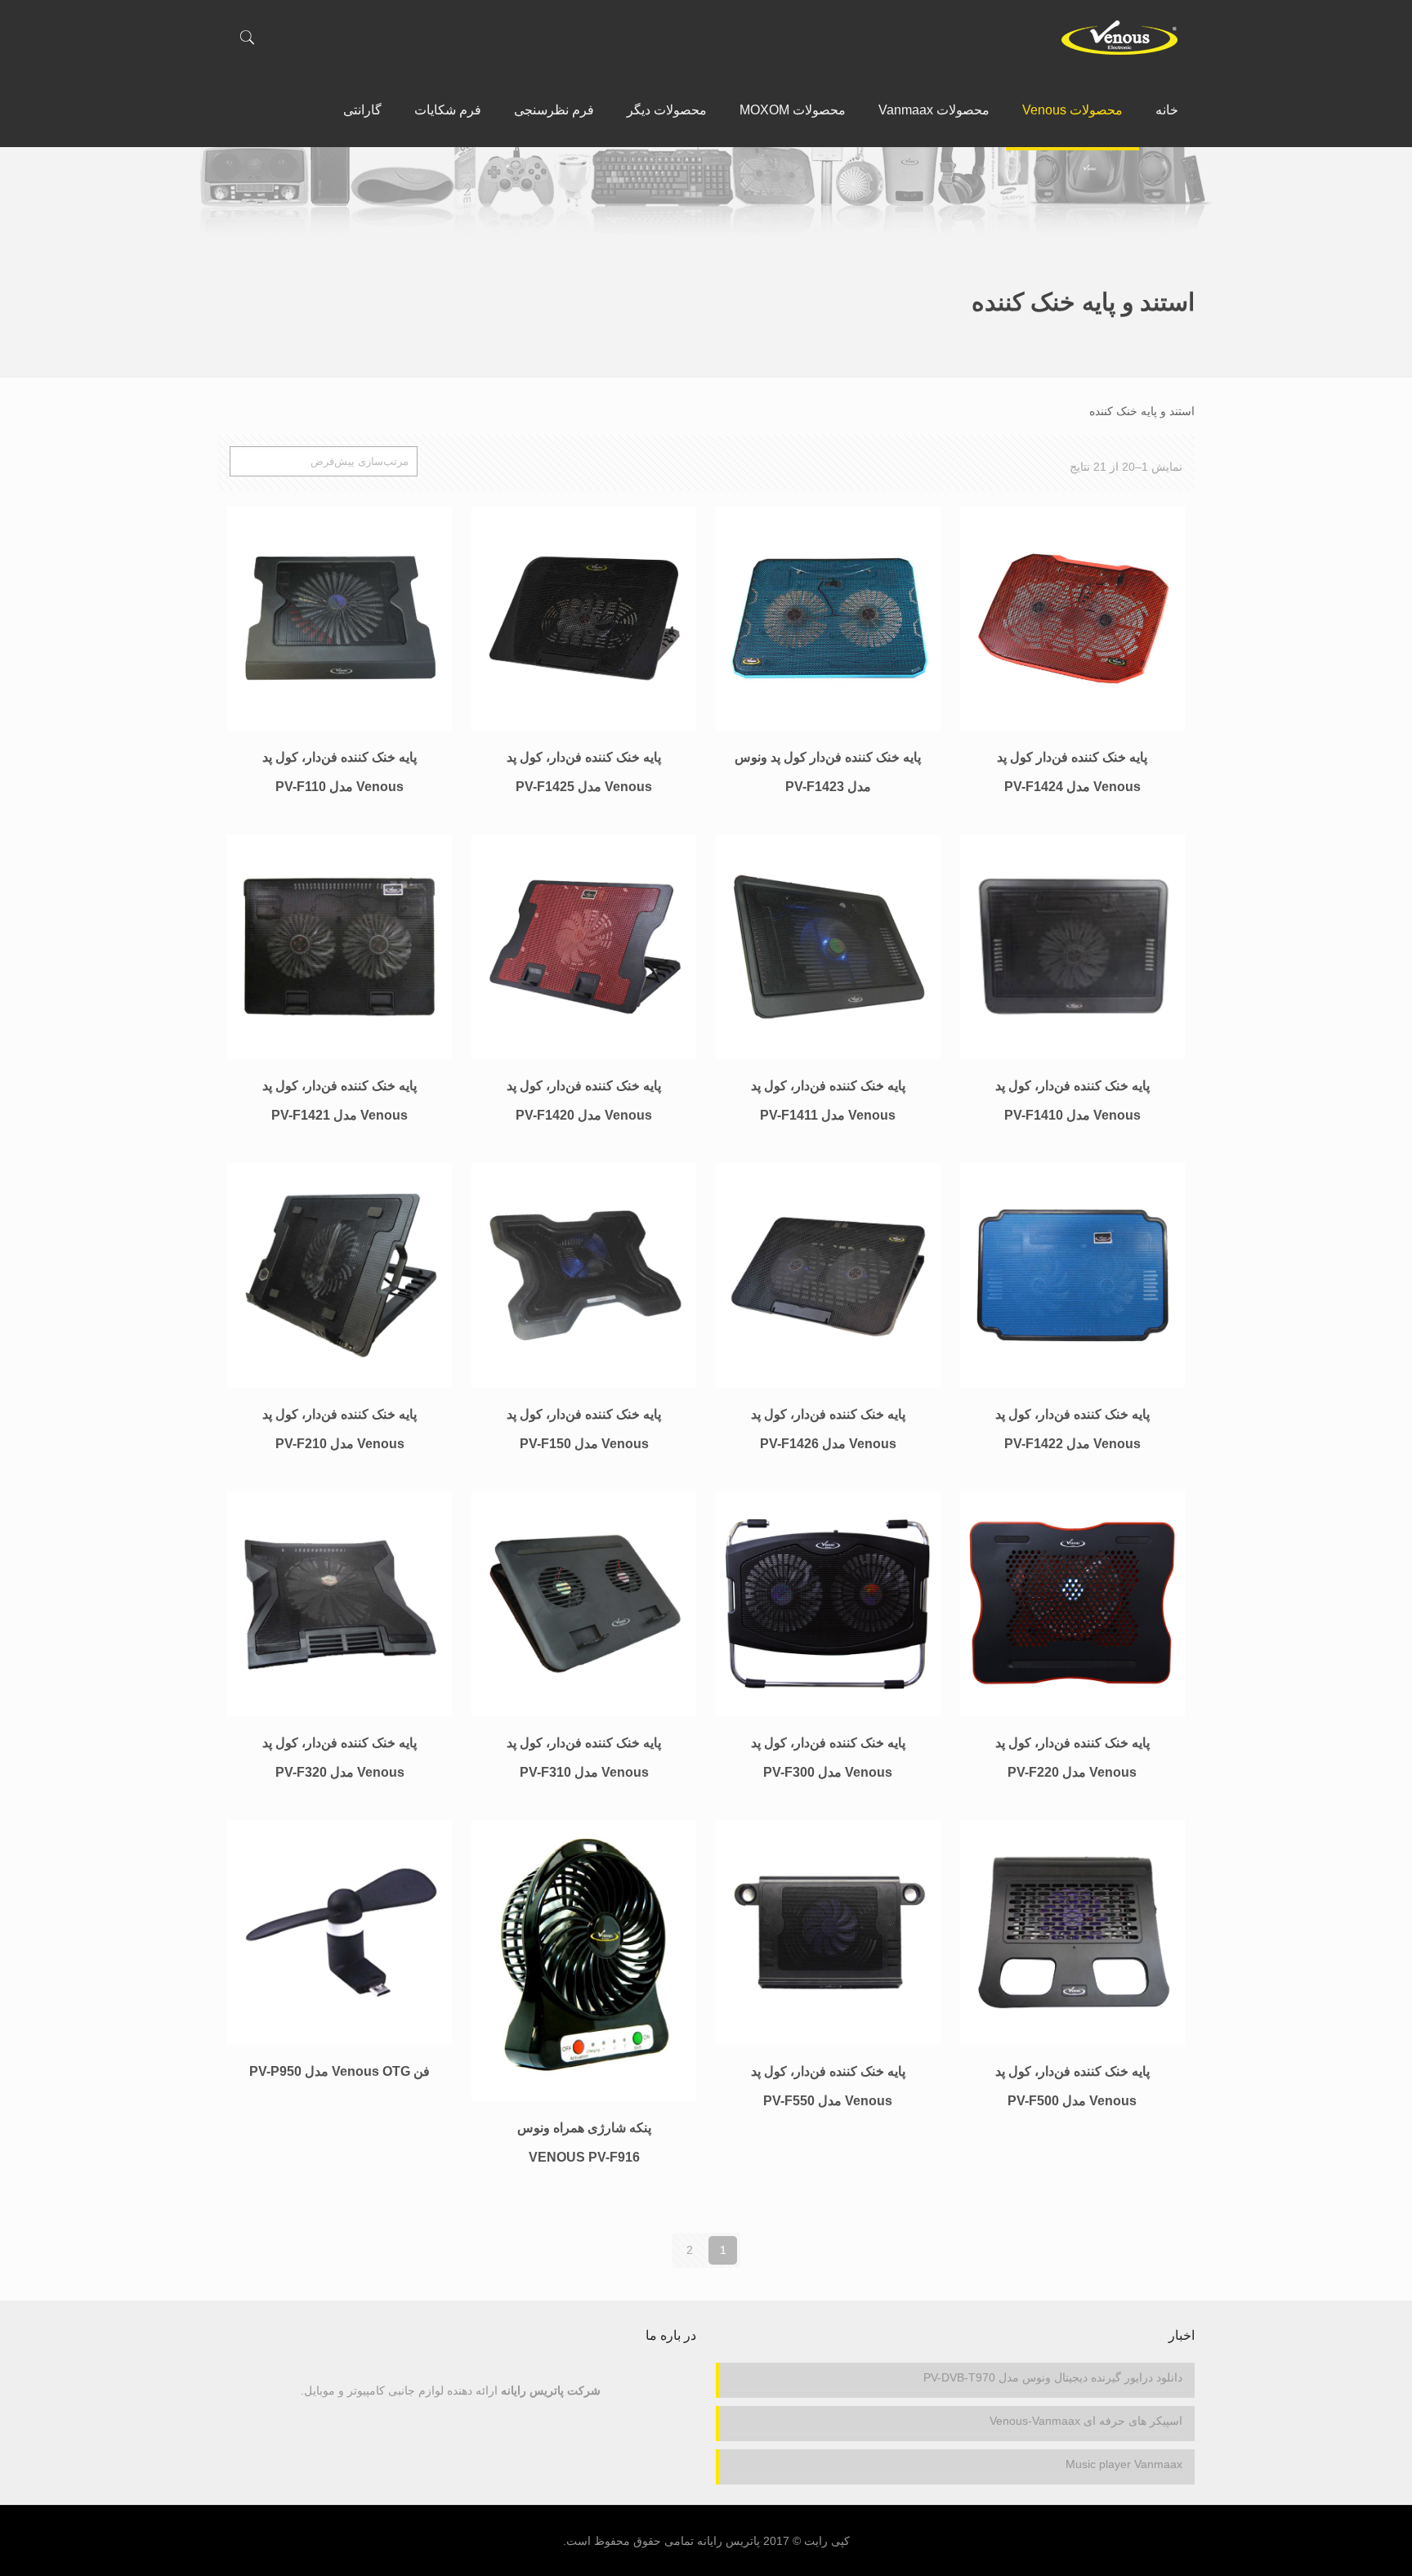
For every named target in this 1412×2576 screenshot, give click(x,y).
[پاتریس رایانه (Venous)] (1119, 37)
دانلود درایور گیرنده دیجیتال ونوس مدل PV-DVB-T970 (1053, 2377)
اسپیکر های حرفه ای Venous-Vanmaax (1086, 2421)
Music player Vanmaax (1124, 2464)
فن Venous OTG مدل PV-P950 (340, 2071)
